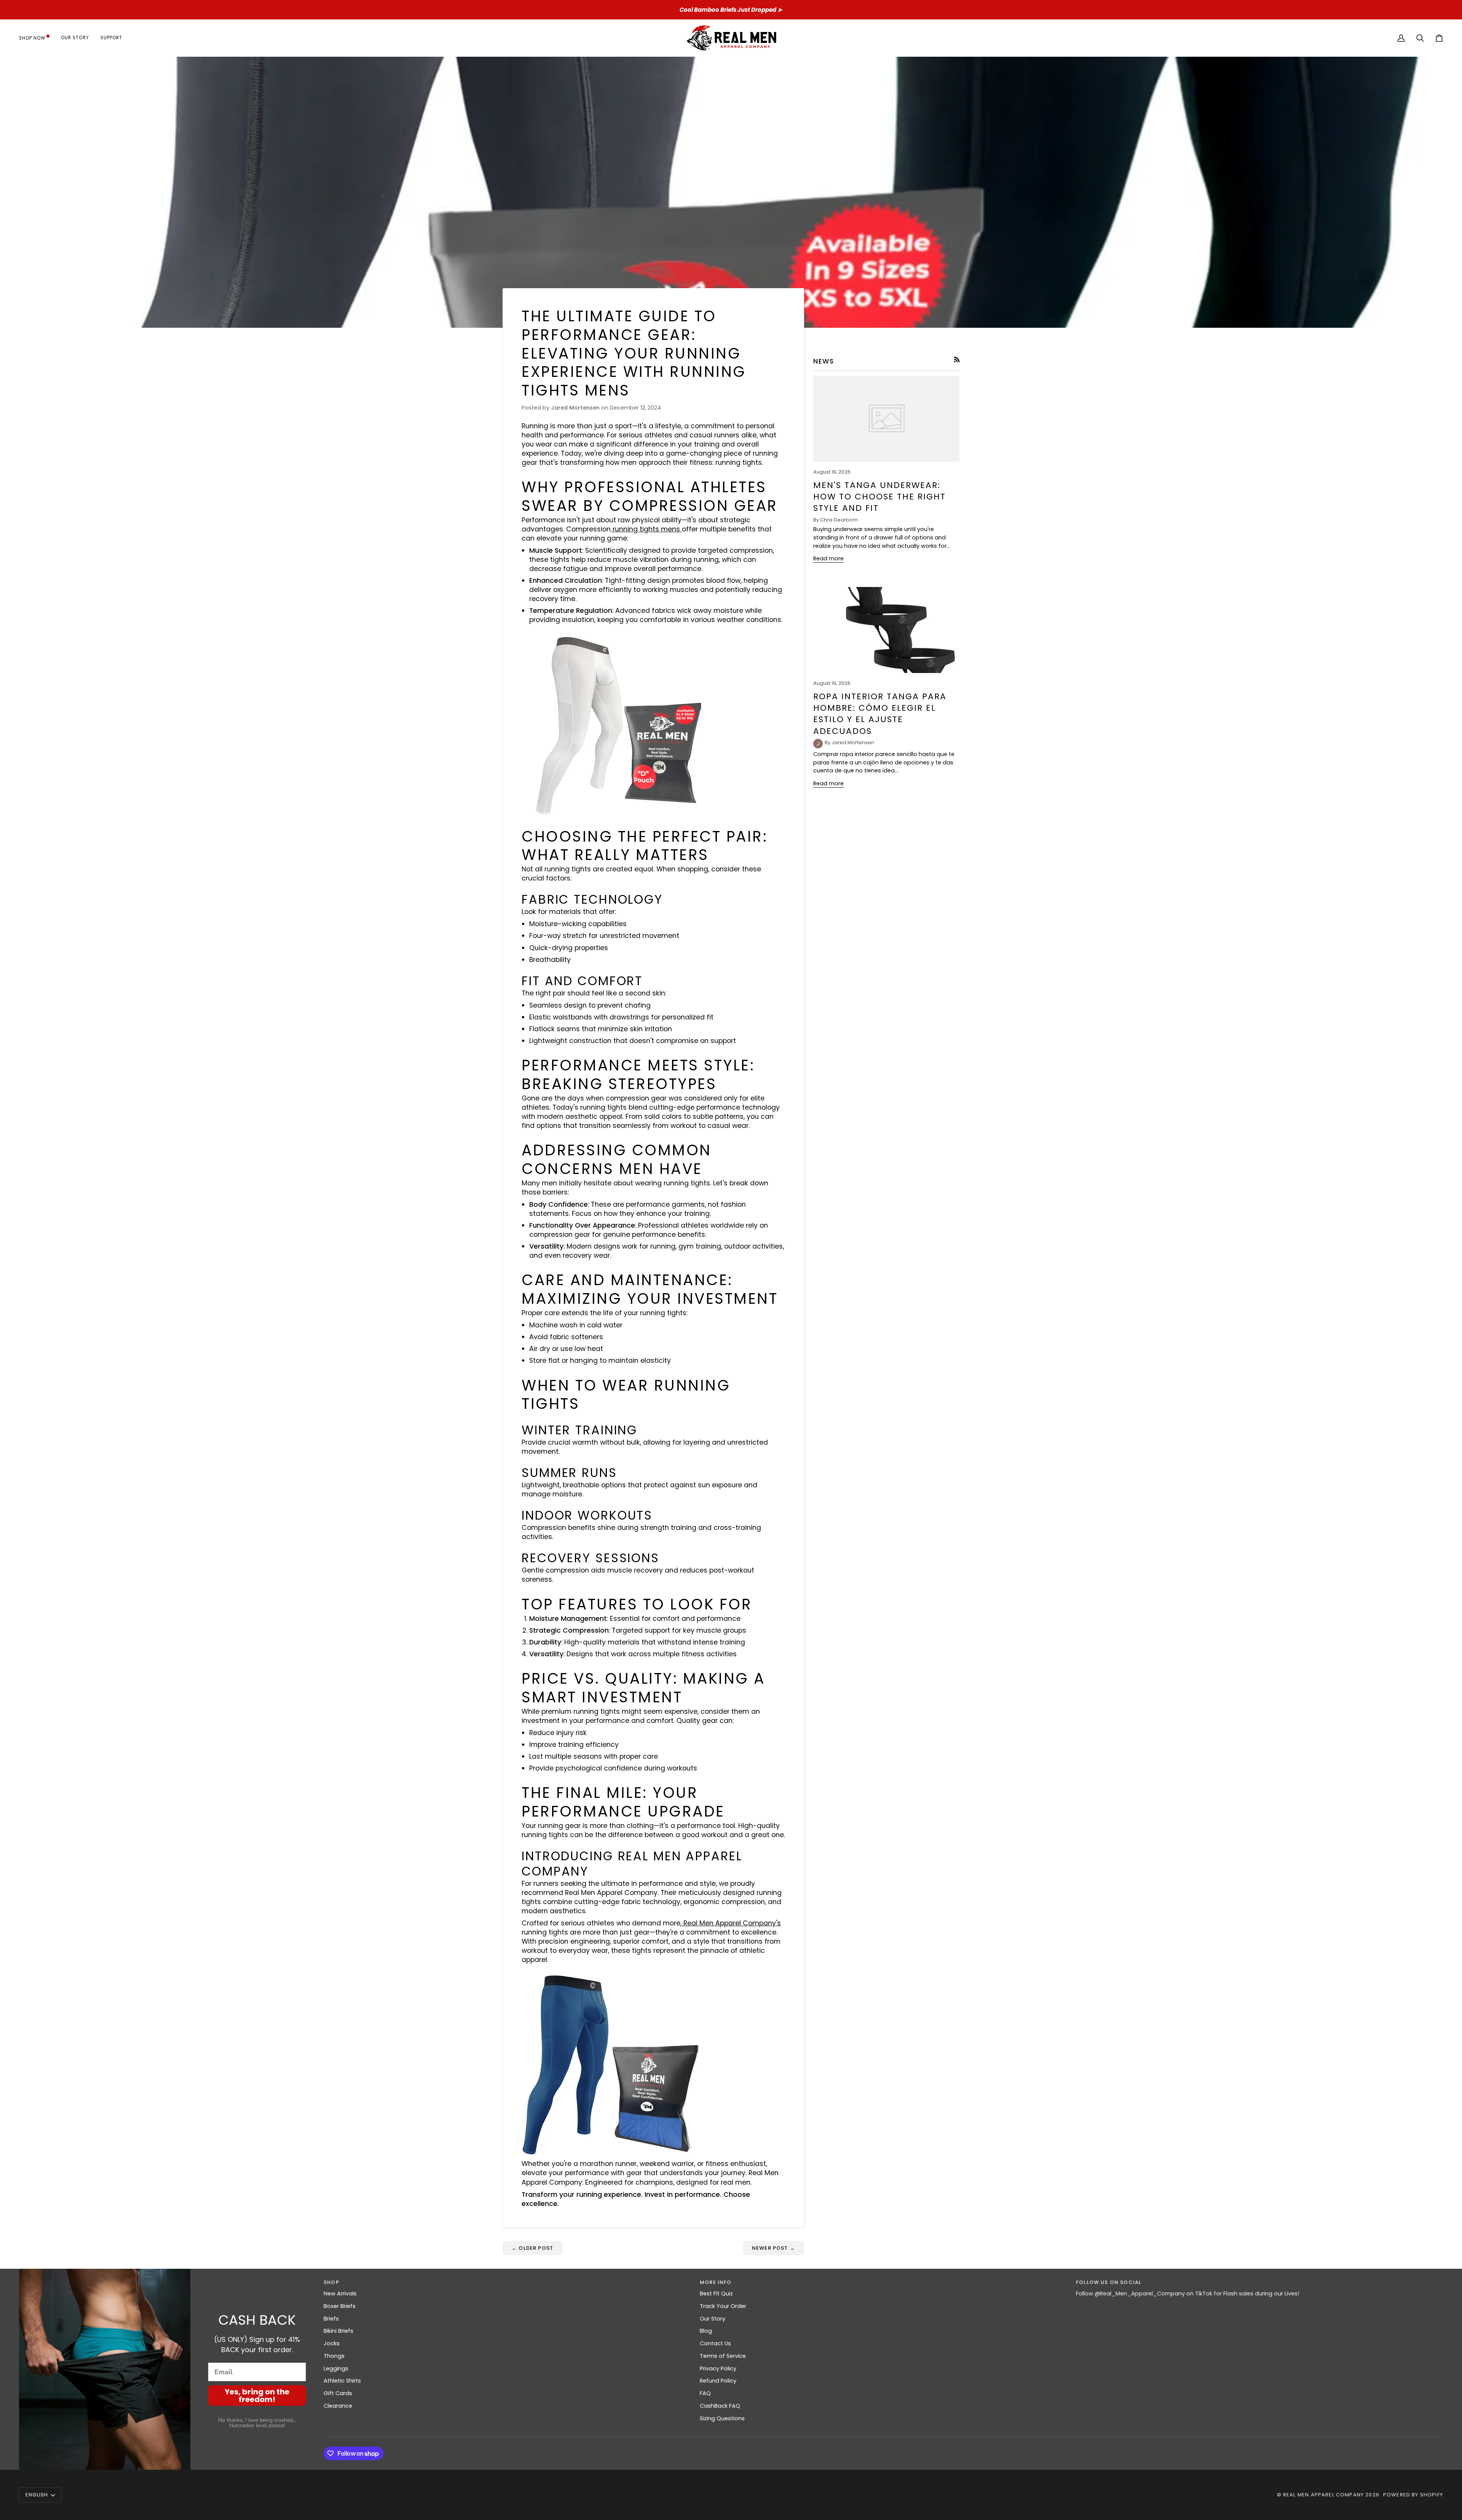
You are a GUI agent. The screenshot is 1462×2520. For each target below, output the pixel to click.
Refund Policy (718, 2381)
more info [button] (716, 2282)
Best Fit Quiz (716, 2294)
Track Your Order (723, 2306)
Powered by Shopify (1413, 2495)
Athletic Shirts (342, 2381)
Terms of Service (723, 2356)
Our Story (713, 2319)
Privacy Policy (718, 2368)
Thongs (334, 2356)
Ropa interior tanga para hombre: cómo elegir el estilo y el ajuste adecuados (880, 714)
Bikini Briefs (338, 2331)
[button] (37, 38)
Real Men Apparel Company (1323, 2495)
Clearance (338, 2406)
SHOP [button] (331, 2282)
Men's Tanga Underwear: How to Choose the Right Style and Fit (879, 497)
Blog (706, 2331)
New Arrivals (340, 2294)
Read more (828, 558)
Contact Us (715, 2343)
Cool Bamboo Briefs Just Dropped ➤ (731, 10)
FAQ (705, 2393)
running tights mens (646, 529)
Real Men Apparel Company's (731, 1923)
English (37, 2495)
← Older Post (532, 2248)
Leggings (336, 2368)
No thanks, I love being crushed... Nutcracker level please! (257, 2423)
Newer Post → (773, 2248)
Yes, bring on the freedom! (257, 2396)
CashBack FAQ (720, 2406)
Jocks (332, 2343)
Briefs (331, 2319)
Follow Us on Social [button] (1109, 2282)
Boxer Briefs (340, 2306)
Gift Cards (338, 2393)
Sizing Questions (722, 2418)
